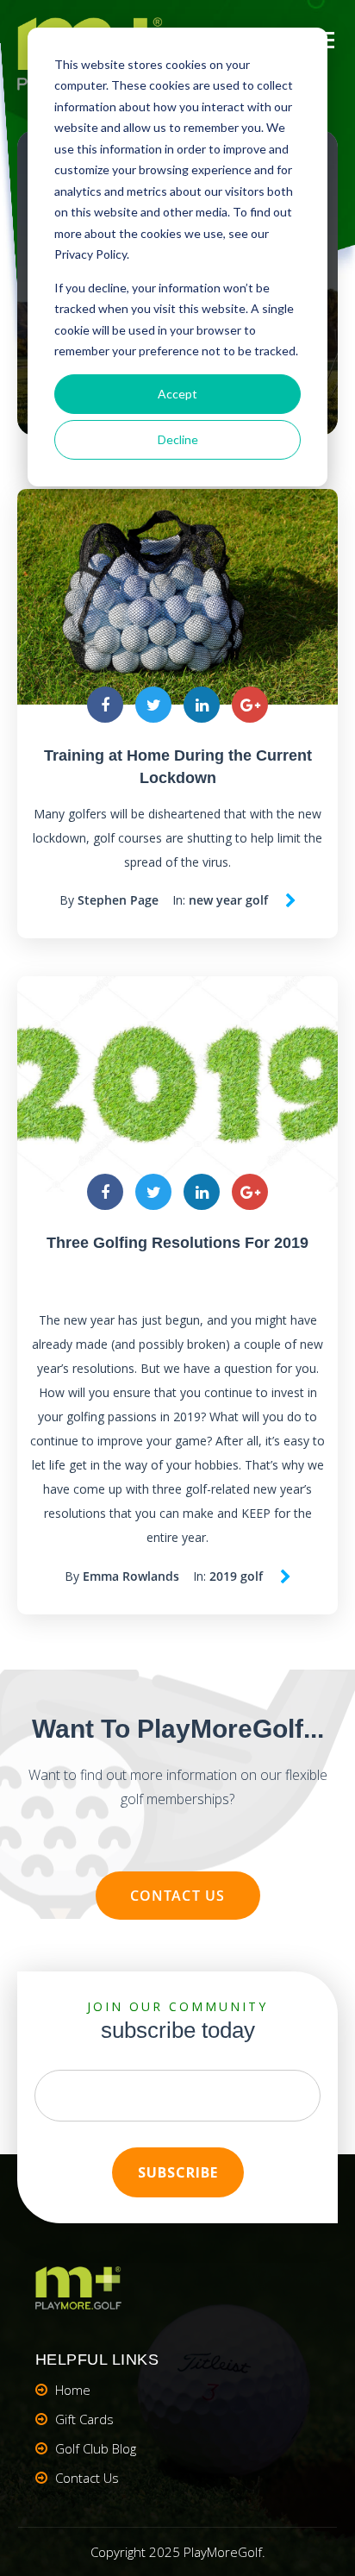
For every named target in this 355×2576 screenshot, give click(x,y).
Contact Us (178, 1896)
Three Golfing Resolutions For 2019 (177, 1243)
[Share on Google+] (250, 705)
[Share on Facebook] (105, 705)
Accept (177, 394)
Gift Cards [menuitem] (84, 2419)
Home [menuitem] (73, 2390)
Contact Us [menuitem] (87, 2478)
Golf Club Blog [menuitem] (96, 2448)
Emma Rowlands (131, 1576)
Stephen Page (118, 900)
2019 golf (236, 1576)
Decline (178, 439)
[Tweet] (153, 705)
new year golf (228, 900)
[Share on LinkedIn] (202, 705)
